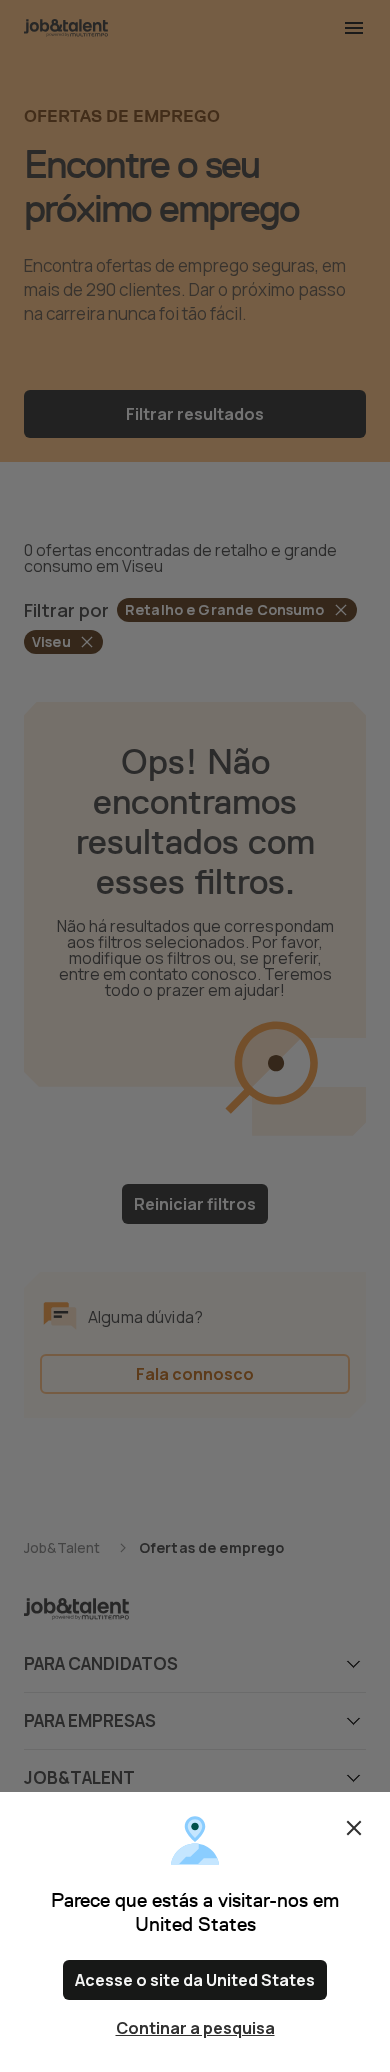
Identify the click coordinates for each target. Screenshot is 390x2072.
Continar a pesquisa (195, 2028)
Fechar (354, 1828)
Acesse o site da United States (195, 1980)
